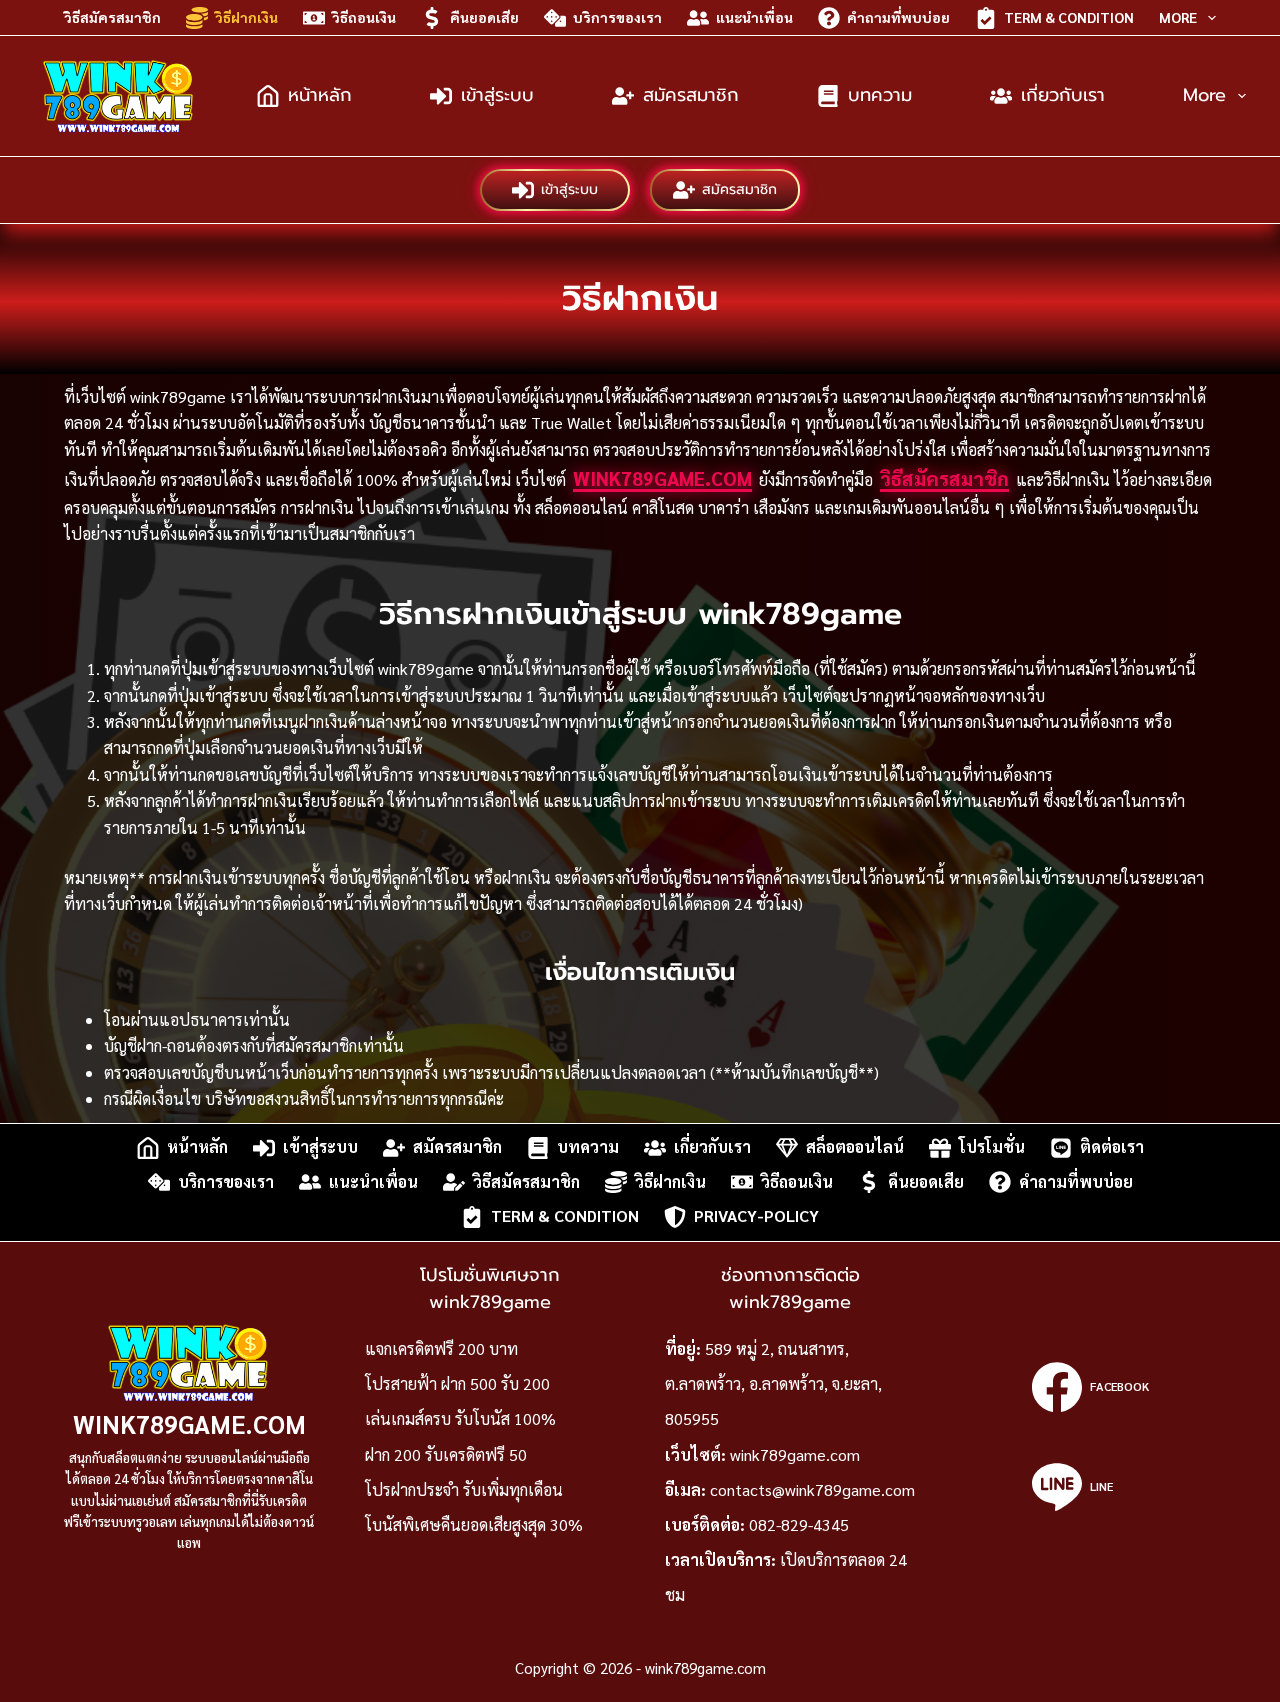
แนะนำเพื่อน (754, 17)
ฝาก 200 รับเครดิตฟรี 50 (446, 1454)
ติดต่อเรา (1112, 1147)
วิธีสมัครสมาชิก (112, 17)
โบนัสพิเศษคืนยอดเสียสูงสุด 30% (474, 1524)
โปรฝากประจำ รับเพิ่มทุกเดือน (464, 1489)
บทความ (880, 95)
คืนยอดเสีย (484, 17)
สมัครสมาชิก (691, 95)
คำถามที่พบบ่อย (898, 17)
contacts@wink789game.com (812, 1489)
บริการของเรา (617, 17)
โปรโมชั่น (992, 1147)
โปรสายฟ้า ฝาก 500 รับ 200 (457, 1383)
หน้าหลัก (320, 95)
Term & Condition (1069, 17)
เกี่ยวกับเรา (1063, 95)
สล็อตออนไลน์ (855, 1147)
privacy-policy (756, 1216)
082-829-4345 (799, 1524)
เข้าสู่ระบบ (497, 95)
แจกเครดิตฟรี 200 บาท (441, 1348)
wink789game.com (662, 478)
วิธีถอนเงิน (364, 17)
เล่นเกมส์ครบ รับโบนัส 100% (460, 1418)
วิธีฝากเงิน (246, 17)
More (1178, 17)
